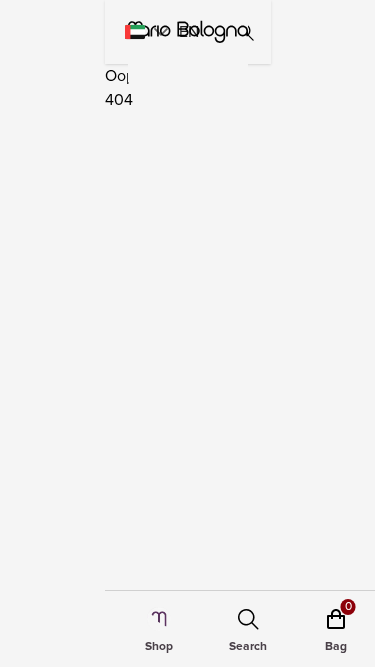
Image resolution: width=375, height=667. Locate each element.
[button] (161, 32)
